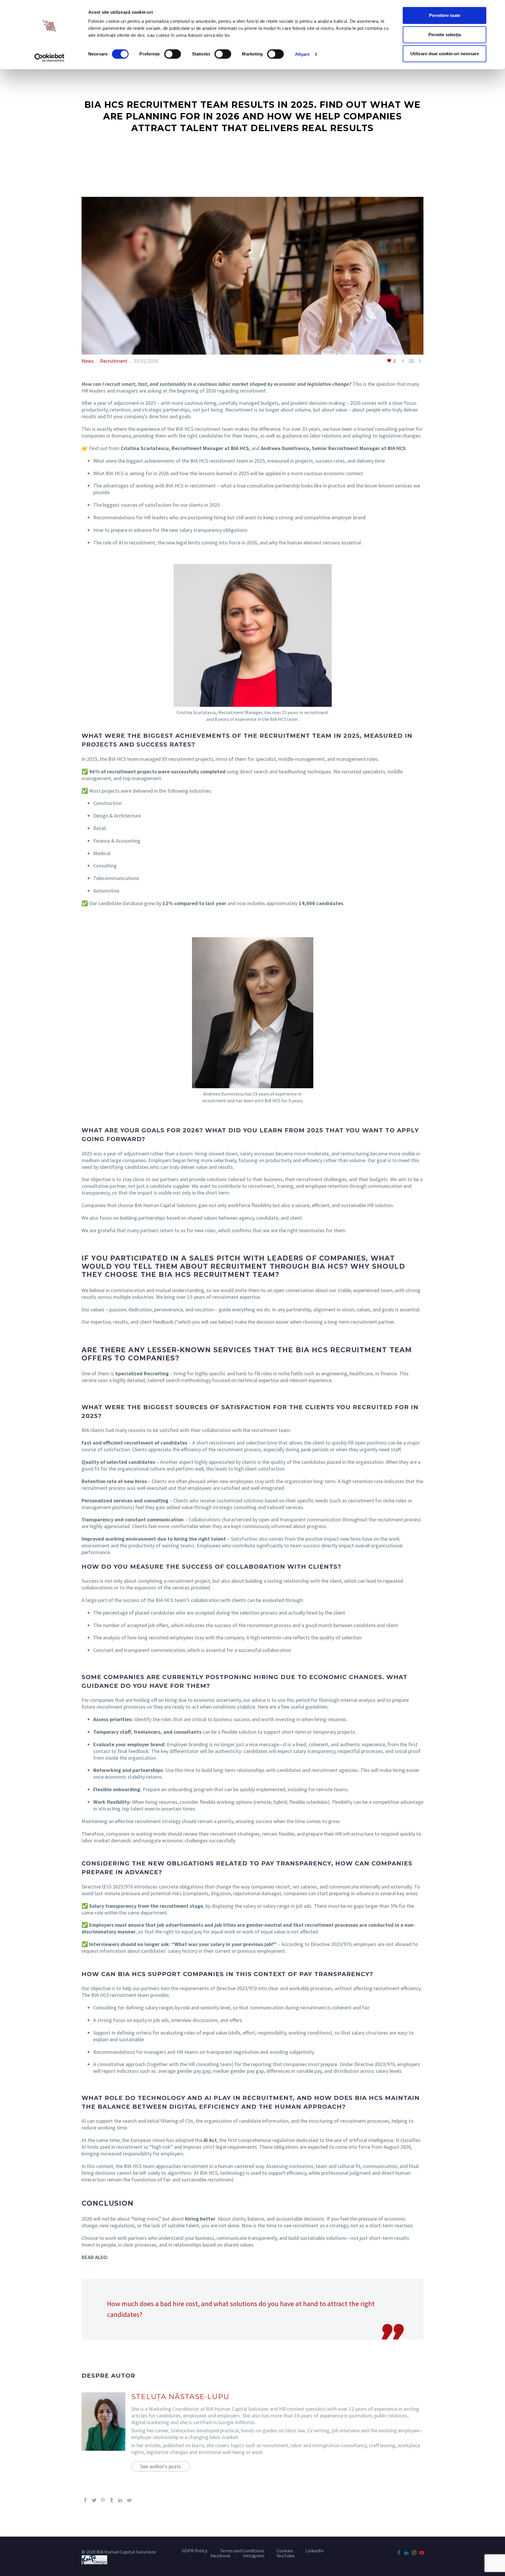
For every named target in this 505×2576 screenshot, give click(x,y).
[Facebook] (85, 2500)
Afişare (302, 54)
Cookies (285, 2551)
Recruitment (114, 361)
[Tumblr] (112, 2500)
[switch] (173, 54)
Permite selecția (445, 35)
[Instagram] (414, 2553)
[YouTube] (422, 2553)
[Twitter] (94, 2500)
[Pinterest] (103, 2500)
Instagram (254, 2556)
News (88, 361)
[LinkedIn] (120, 2500)
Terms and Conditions (242, 2551)
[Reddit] (129, 2500)
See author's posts (161, 2466)
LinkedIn (314, 2551)
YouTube (286, 2556)
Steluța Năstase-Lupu (180, 2397)
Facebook (220, 2556)
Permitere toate (445, 15)
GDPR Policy (195, 2551)
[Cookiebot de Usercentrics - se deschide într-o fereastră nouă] (50, 58)
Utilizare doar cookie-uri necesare (445, 54)
